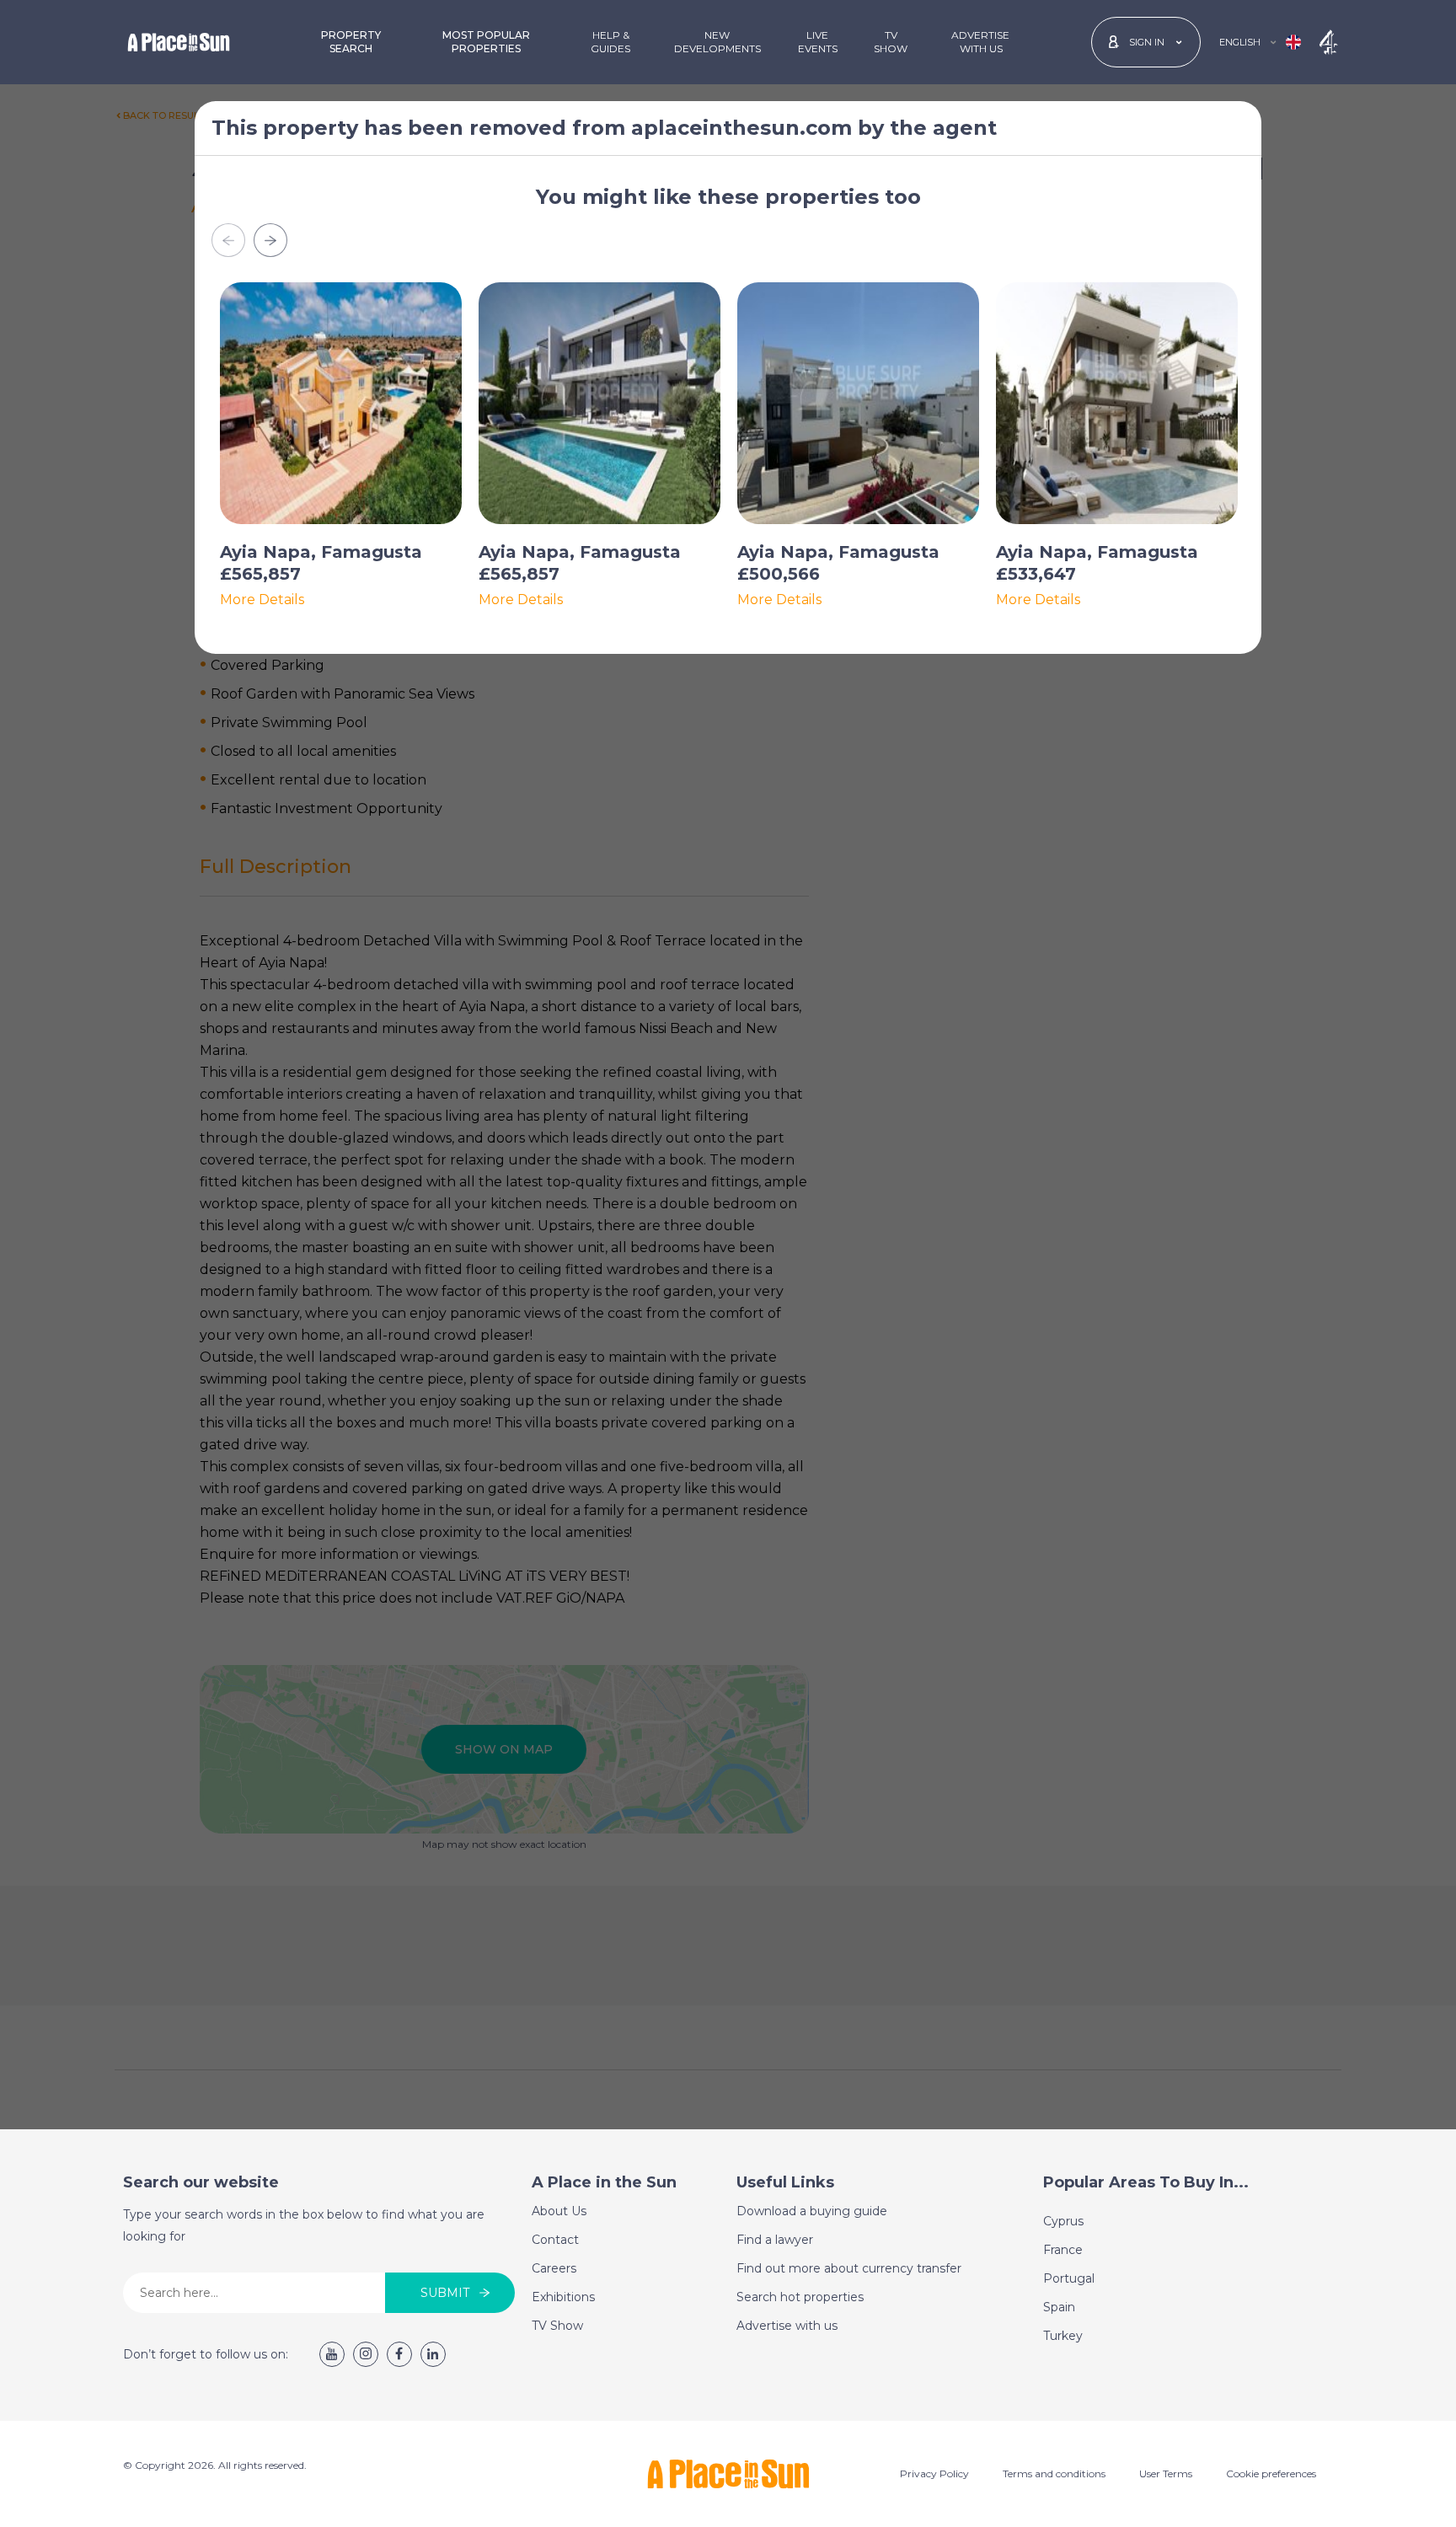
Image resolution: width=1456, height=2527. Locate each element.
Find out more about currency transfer (849, 2268)
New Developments (717, 42)
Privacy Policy (934, 2473)
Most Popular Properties (486, 42)
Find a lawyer (775, 2240)
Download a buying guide (812, 2211)
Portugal (1069, 2278)
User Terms (1166, 2473)
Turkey (1063, 2336)
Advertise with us (787, 2326)
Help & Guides (610, 42)
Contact (555, 2240)
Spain (1059, 2307)
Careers (554, 2268)
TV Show (891, 42)
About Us (559, 2211)
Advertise (980, 42)
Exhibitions (563, 2297)
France (1063, 2250)
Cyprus (1063, 2221)
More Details (262, 600)
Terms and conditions (1054, 2473)
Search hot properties (800, 2297)
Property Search (351, 42)
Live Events (818, 42)
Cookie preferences (1271, 2473)
